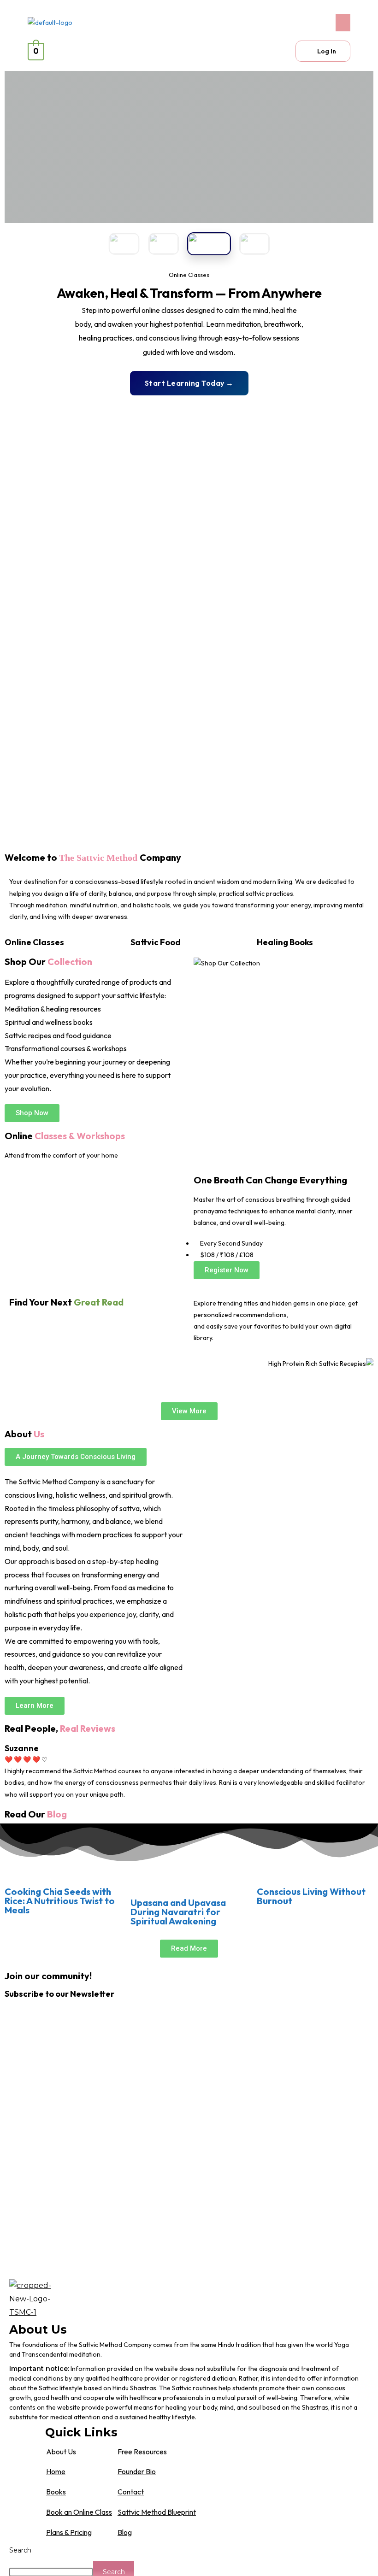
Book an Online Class (79, 2512)
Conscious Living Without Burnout (311, 1896)
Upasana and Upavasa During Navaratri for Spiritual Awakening (178, 1912)
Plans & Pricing (69, 2532)
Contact (131, 2492)
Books (56, 2492)
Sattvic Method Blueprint (157, 2512)
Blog (125, 2532)
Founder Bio (137, 2471)
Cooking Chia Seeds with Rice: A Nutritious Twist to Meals (60, 1901)
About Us (61, 2452)
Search (20, 2550)
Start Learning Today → (189, 383)
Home (56, 2471)
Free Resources (142, 2452)
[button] (272, 23)
